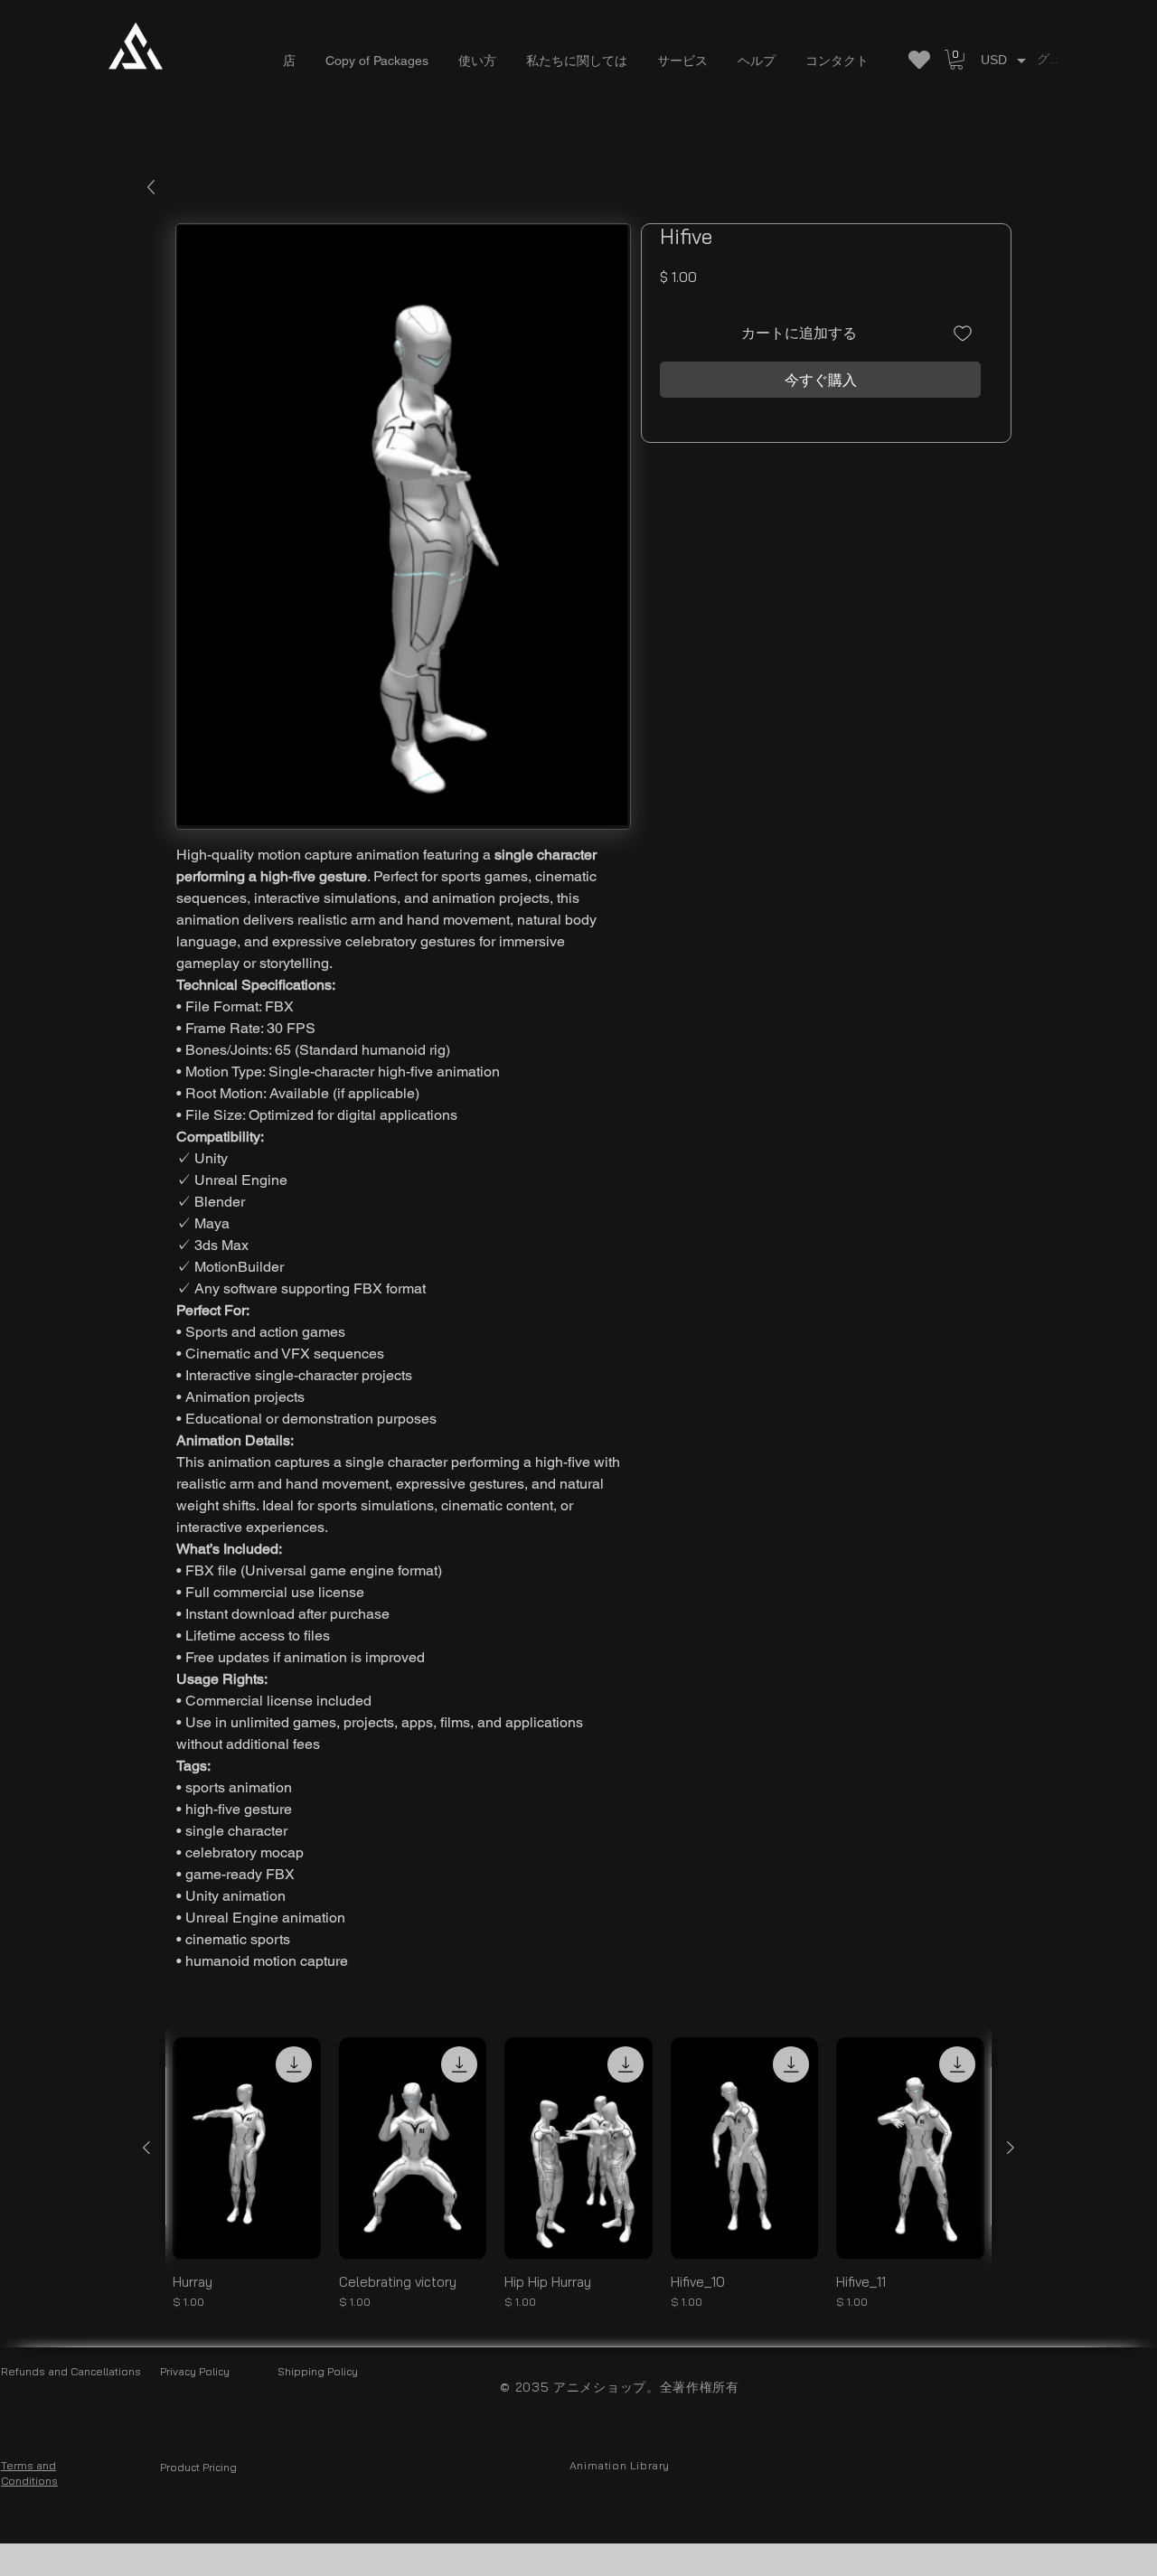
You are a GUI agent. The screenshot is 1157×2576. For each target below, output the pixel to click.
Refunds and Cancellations (71, 2371)
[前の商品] (146, 2148)
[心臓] (919, 60)
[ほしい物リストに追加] (963, 333)
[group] (578, 2173)
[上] (151, 188)
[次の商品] (1011, 2148)
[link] (956, 60)
